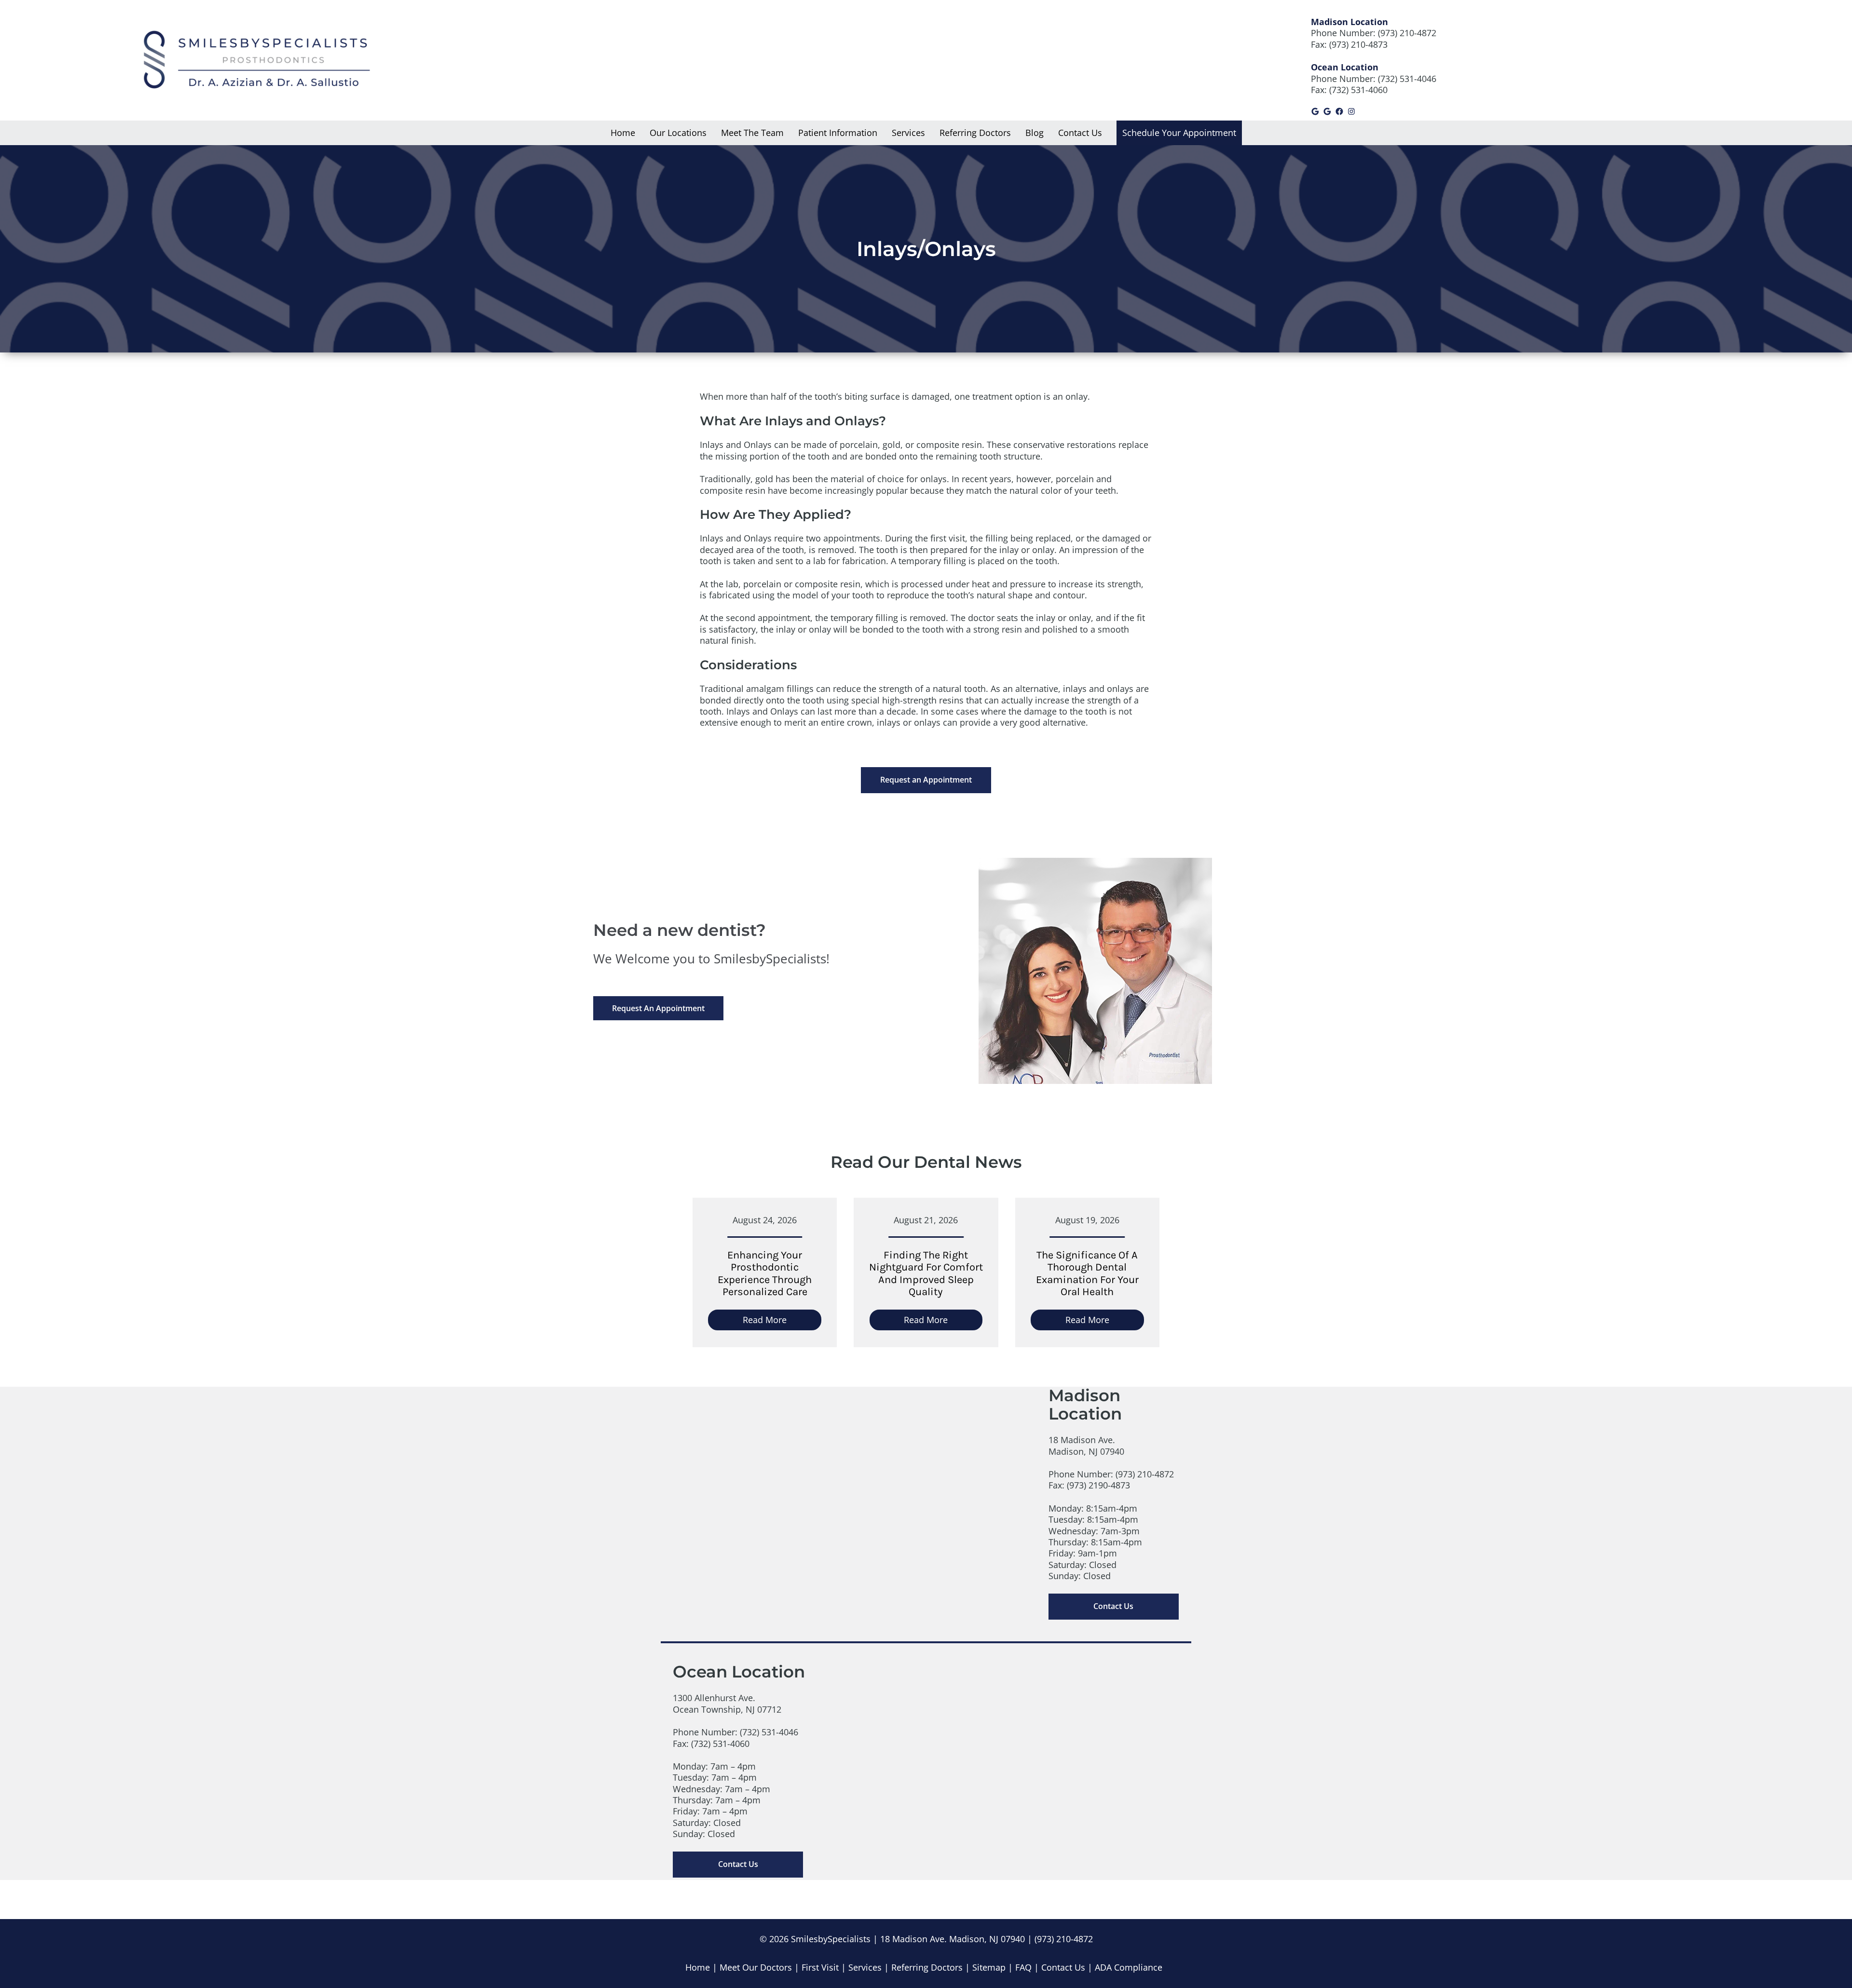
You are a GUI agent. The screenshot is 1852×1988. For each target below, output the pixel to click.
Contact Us (1113, 1606)
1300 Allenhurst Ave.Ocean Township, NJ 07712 (727, 1703)
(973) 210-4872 (1407, 33)
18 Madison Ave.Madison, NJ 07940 (1086, 1445)
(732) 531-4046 (1407, 79)
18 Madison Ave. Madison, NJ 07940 (953, 1939)
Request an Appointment (926, 780)
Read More (782, 1322)
